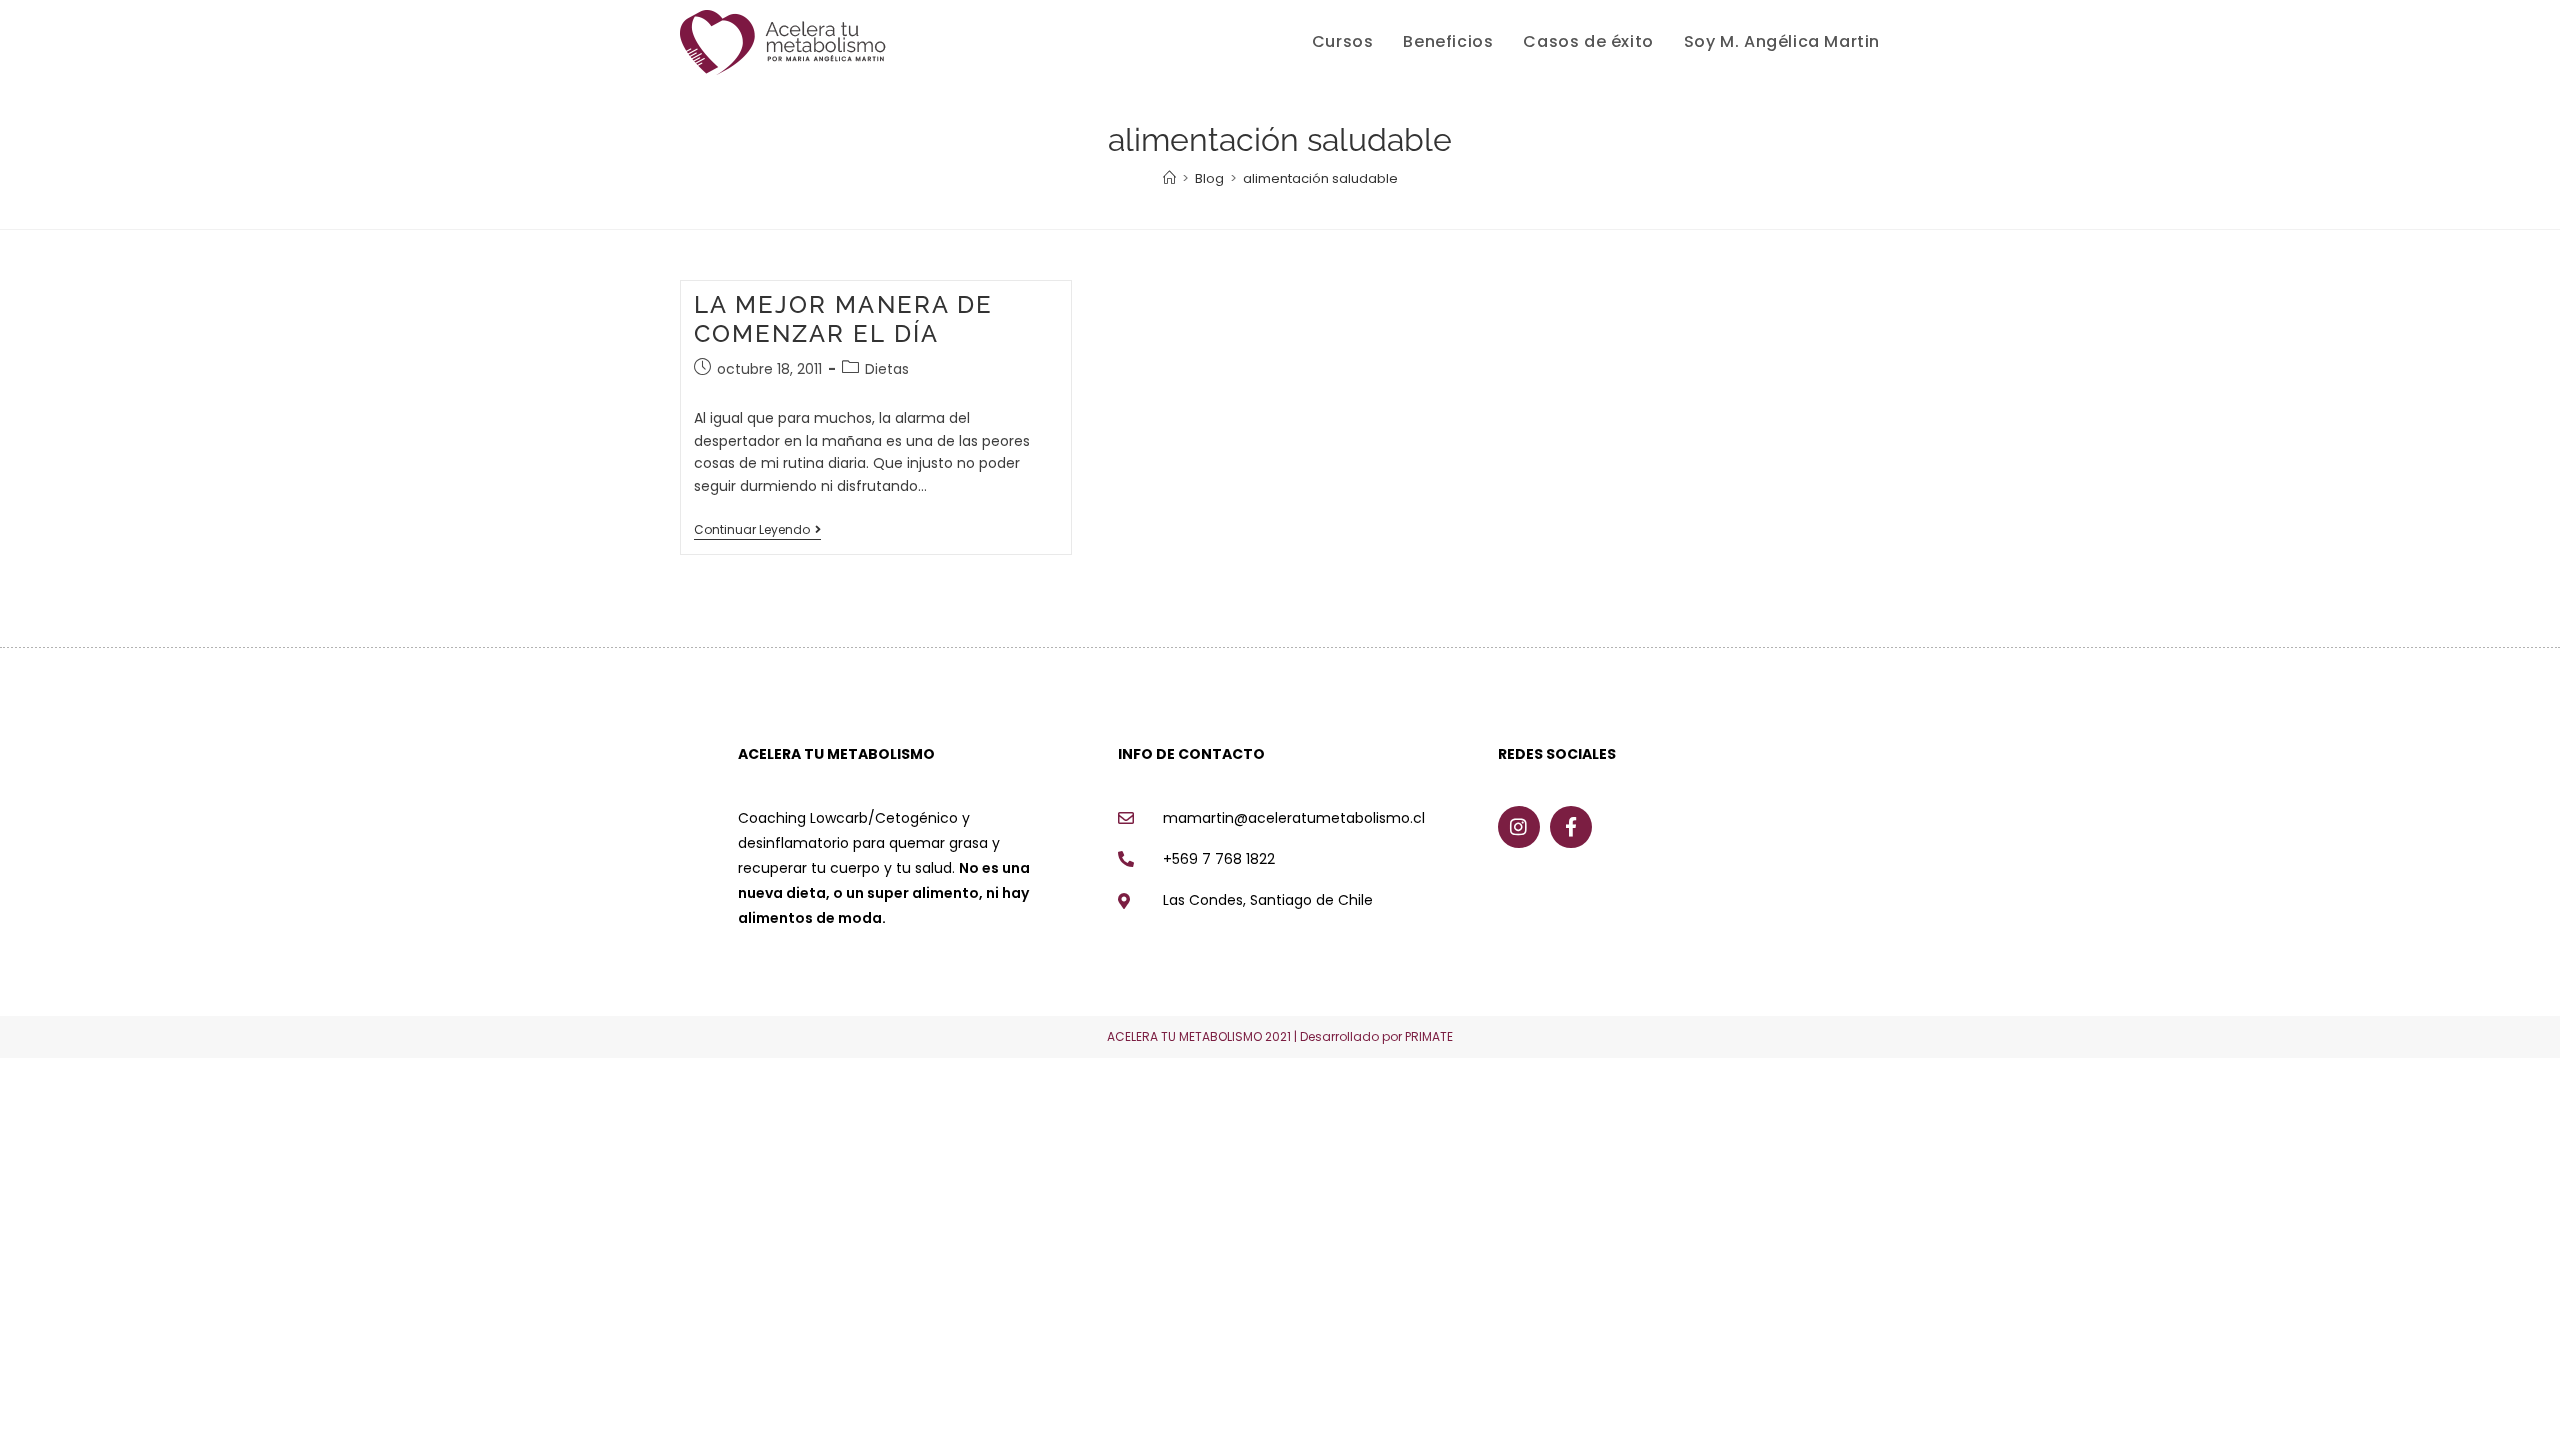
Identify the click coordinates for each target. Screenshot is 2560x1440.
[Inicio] (1169, 178)
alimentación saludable (1320, 178)
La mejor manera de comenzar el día (844, 319)
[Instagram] (1519, 827)
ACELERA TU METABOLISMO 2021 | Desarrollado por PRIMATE (1280, 1036)
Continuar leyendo (757, 530)
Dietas (887, 369)
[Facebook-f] (1571, 827)
